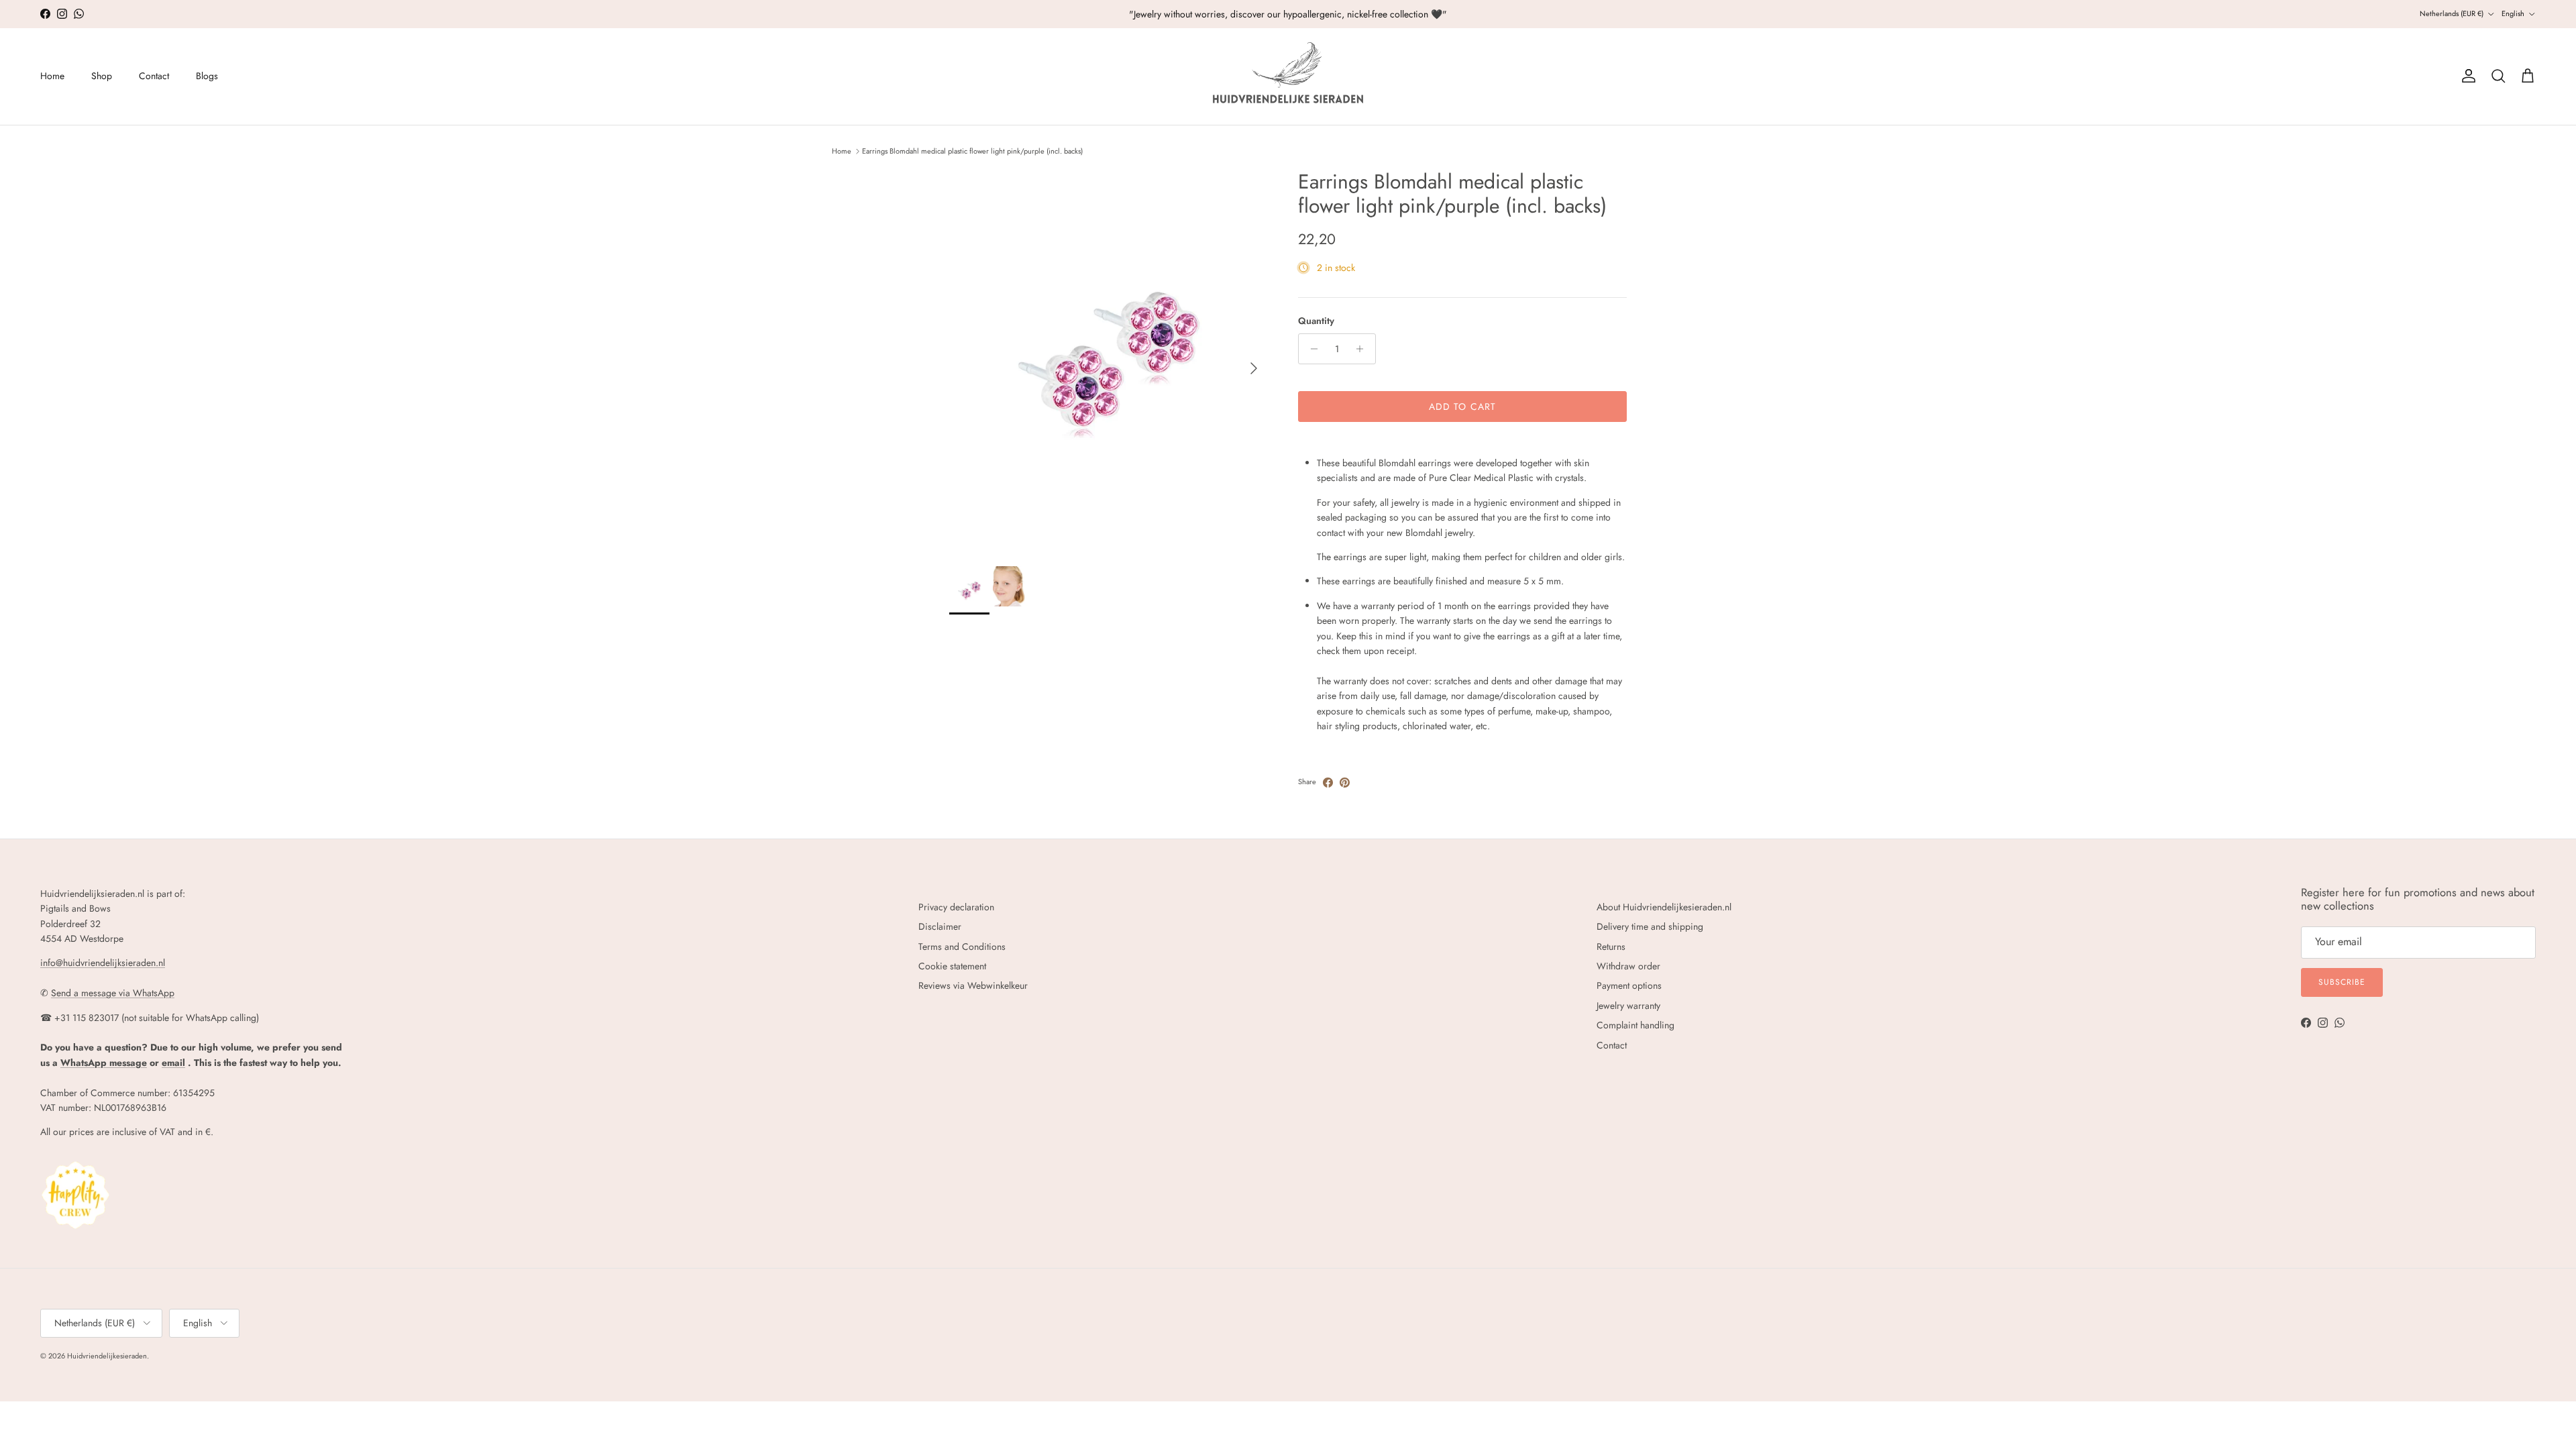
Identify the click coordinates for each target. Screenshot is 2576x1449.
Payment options (1629, 985)
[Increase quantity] (1363, 349)
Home (52, 76)
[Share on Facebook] (1328, 783)
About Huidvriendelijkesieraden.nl (1664, 907)
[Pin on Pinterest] (1345, 783)
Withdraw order (1628, 966)
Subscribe (2342, 982)
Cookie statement (952, 966)
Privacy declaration (956, 907)
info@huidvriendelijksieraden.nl (103, 963)
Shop (102, 76)
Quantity (1316, 321)
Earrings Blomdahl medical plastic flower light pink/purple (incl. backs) (972, 151)
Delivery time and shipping (1650, 926)
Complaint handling (1635, 1025)
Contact (154, 76)
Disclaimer (940, 926)
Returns (1611, 947)
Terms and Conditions (962, 947)
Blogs (207, 76)
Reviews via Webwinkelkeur (973, 985)
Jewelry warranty (1628, 1006)
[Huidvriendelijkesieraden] (1288, 76)
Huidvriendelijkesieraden (107, 1356)
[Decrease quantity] (1310, 349)
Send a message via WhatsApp (113, 993)
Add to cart (1462, 407)
